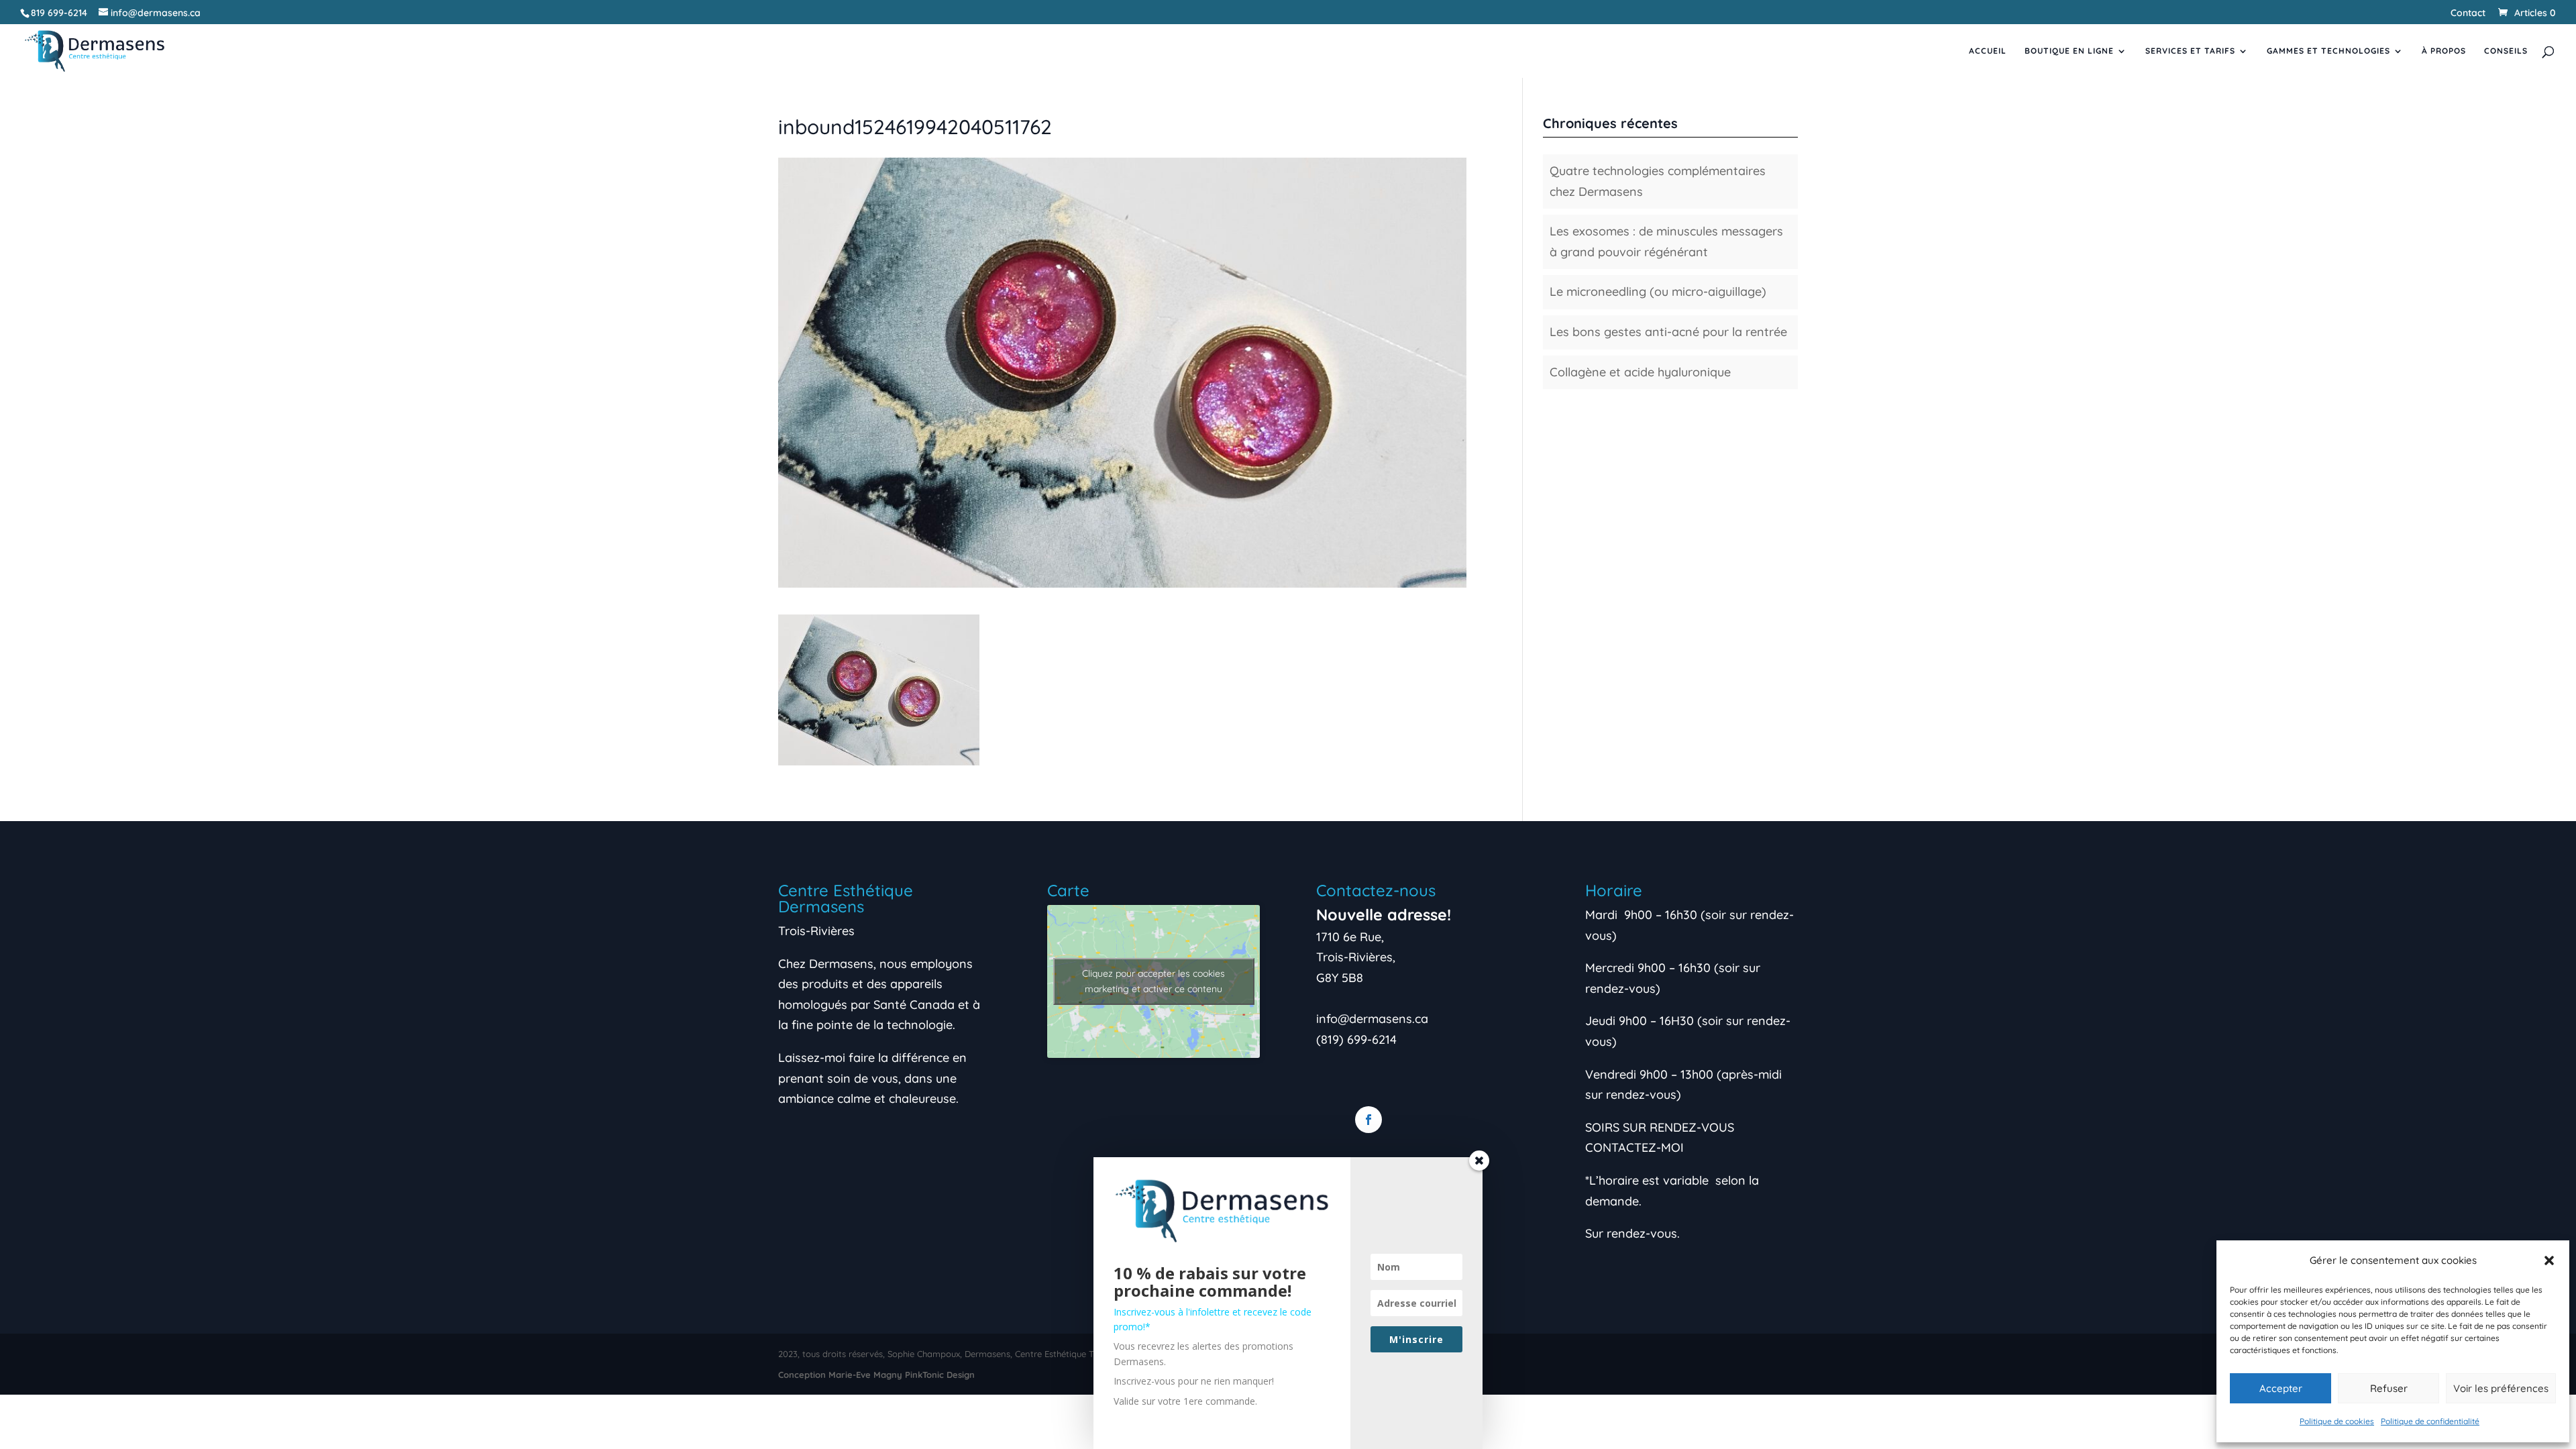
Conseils (2506, 51)
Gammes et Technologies (2328, 51)
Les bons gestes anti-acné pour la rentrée (1668, 332)
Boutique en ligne (2069, 51)
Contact (2468, 13)
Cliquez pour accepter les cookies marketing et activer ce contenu (1153, 981)
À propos (2444, 51)
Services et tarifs (2190, 51)
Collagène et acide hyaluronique (1640, 372)
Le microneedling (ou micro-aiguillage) (1658, 291)
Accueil (1988, 51)
